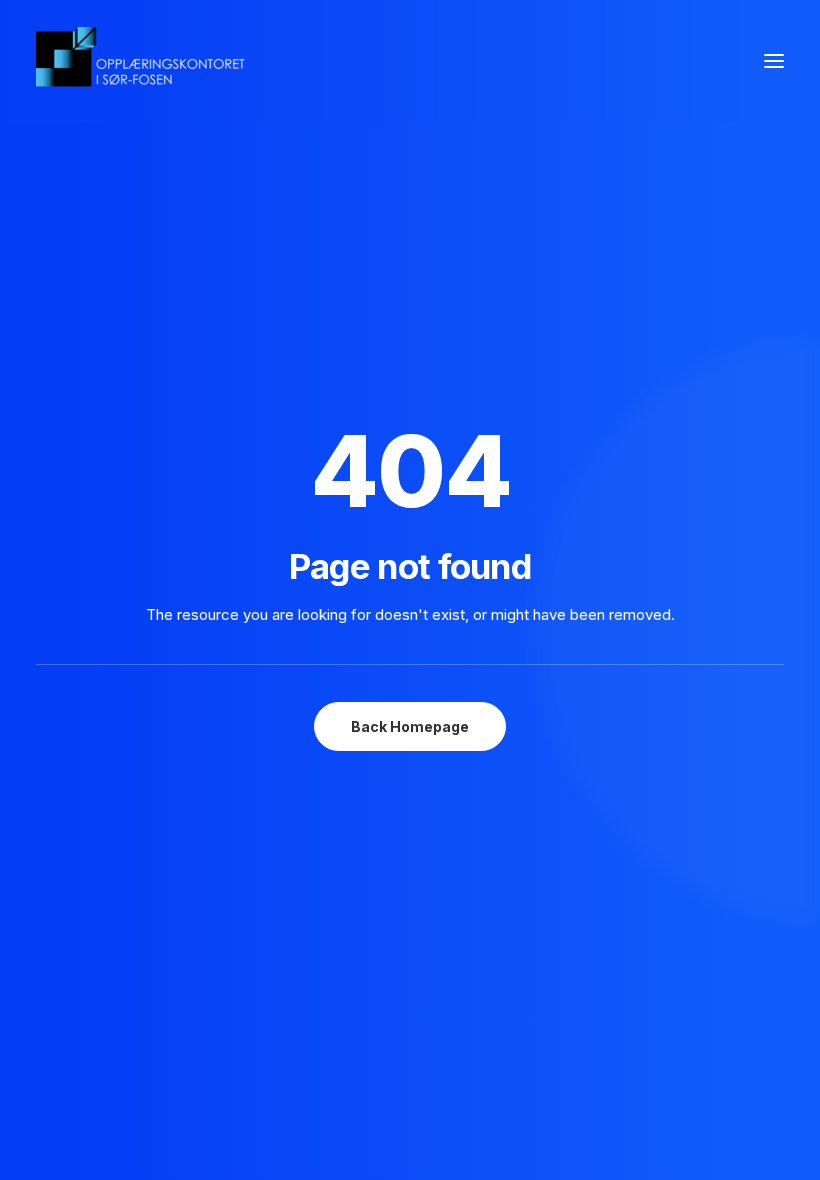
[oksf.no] (146, 61)
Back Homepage (410, 726)
